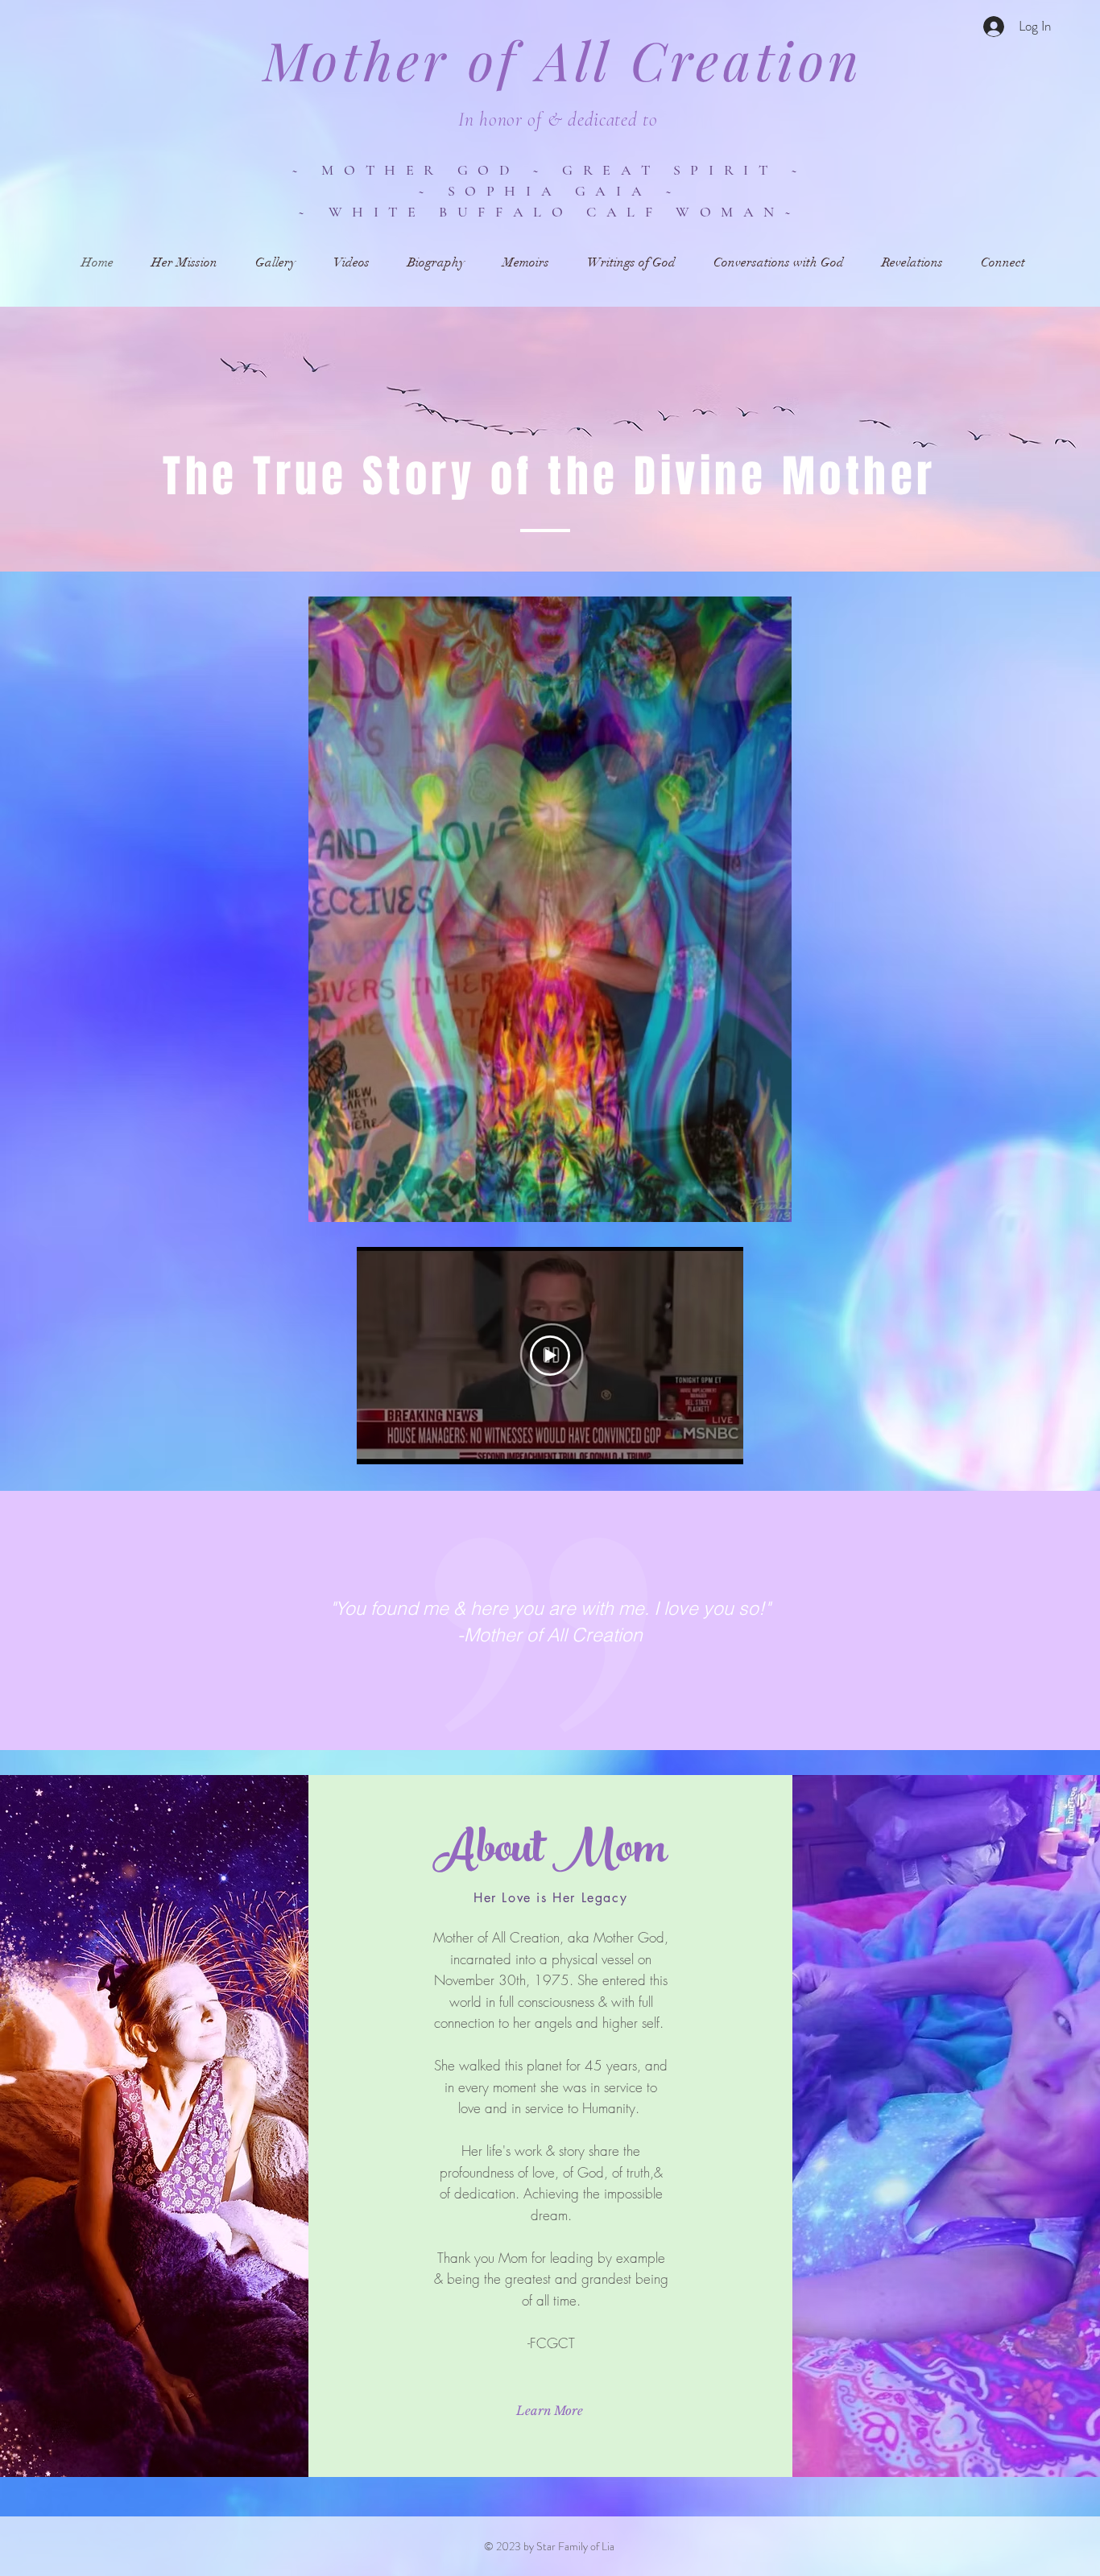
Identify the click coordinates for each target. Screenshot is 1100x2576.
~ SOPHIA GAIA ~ (550, 191)
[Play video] (550, 1356)
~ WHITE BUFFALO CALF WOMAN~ (549, 212)
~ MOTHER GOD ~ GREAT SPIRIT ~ (549, 170)
